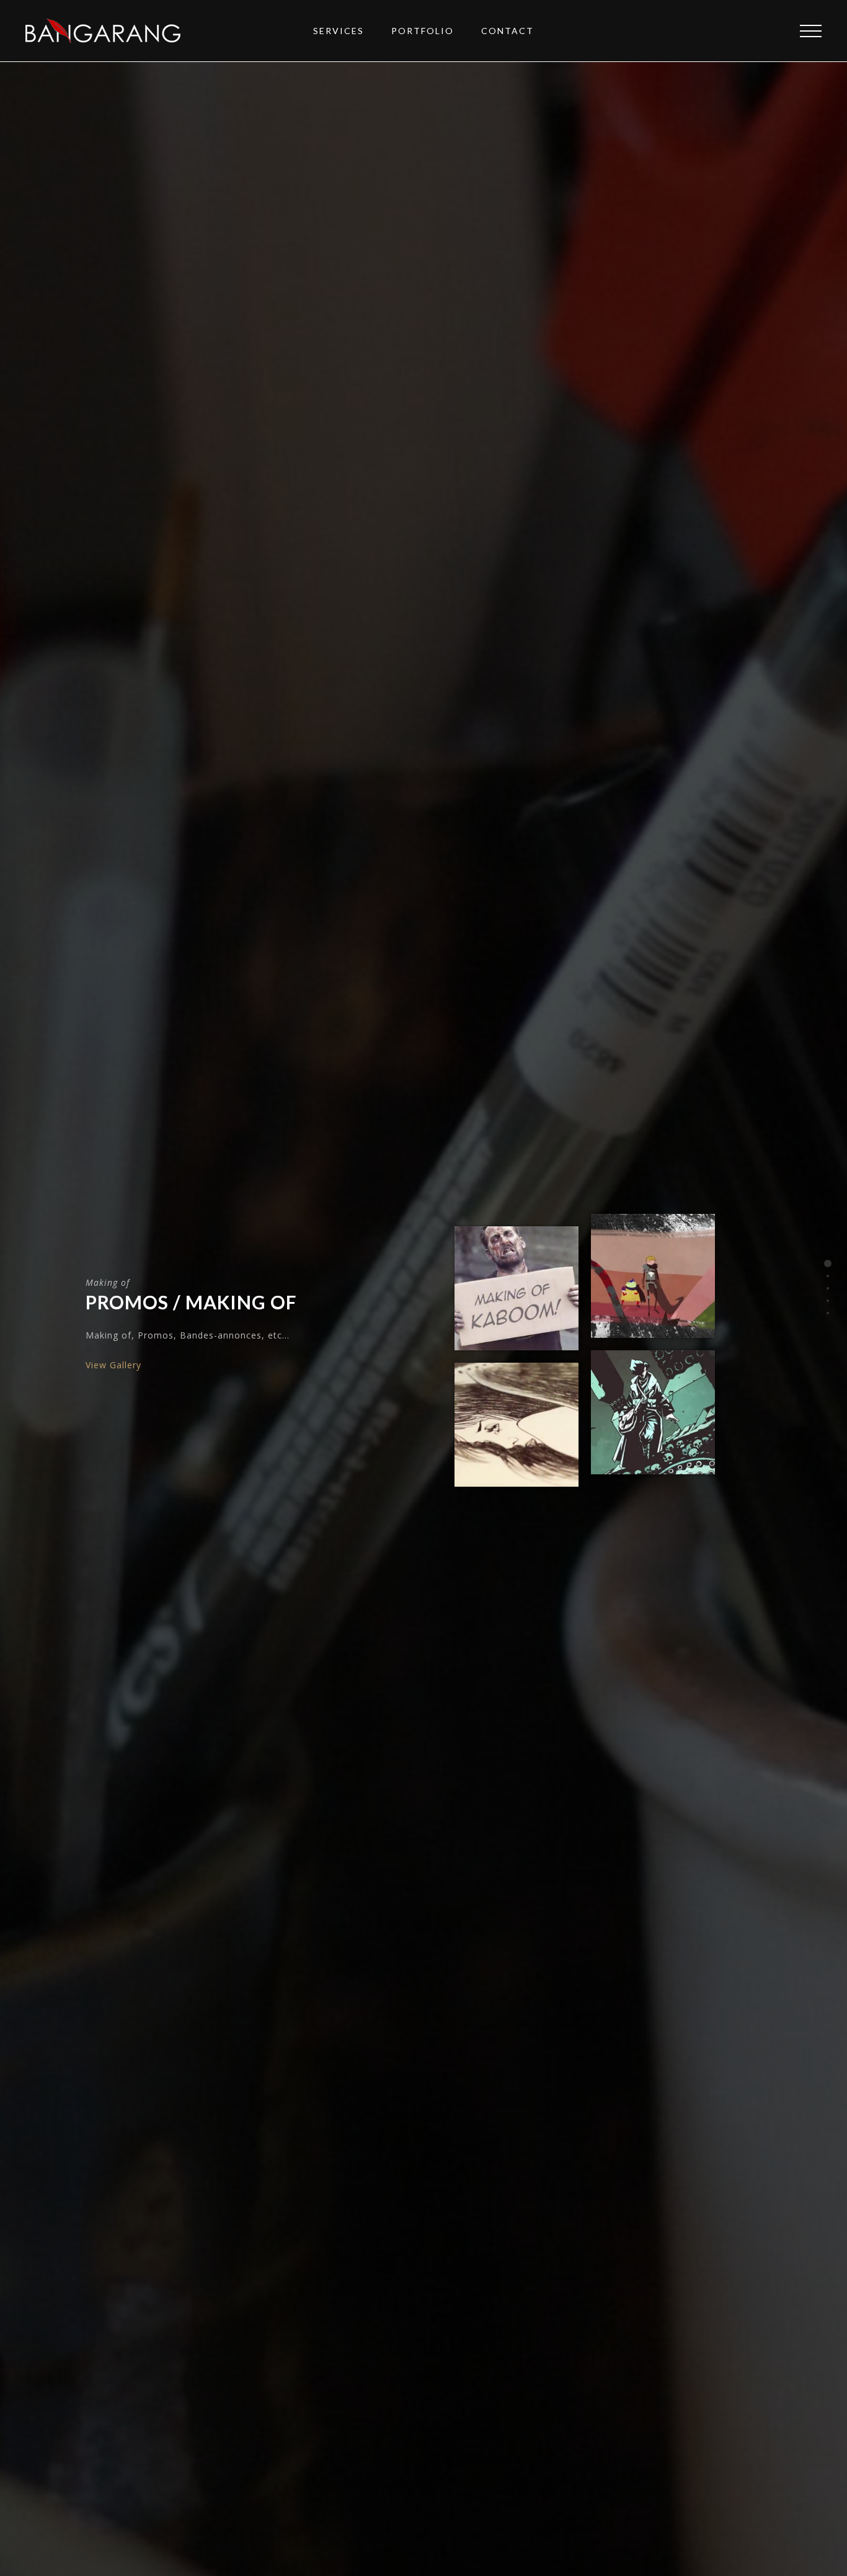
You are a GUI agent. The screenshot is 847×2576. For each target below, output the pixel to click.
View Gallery (113, 1365)
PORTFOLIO (423, 31)
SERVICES (339, 31)
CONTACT (508, 31)
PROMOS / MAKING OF (191, 1302)
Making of (108, 1282)
